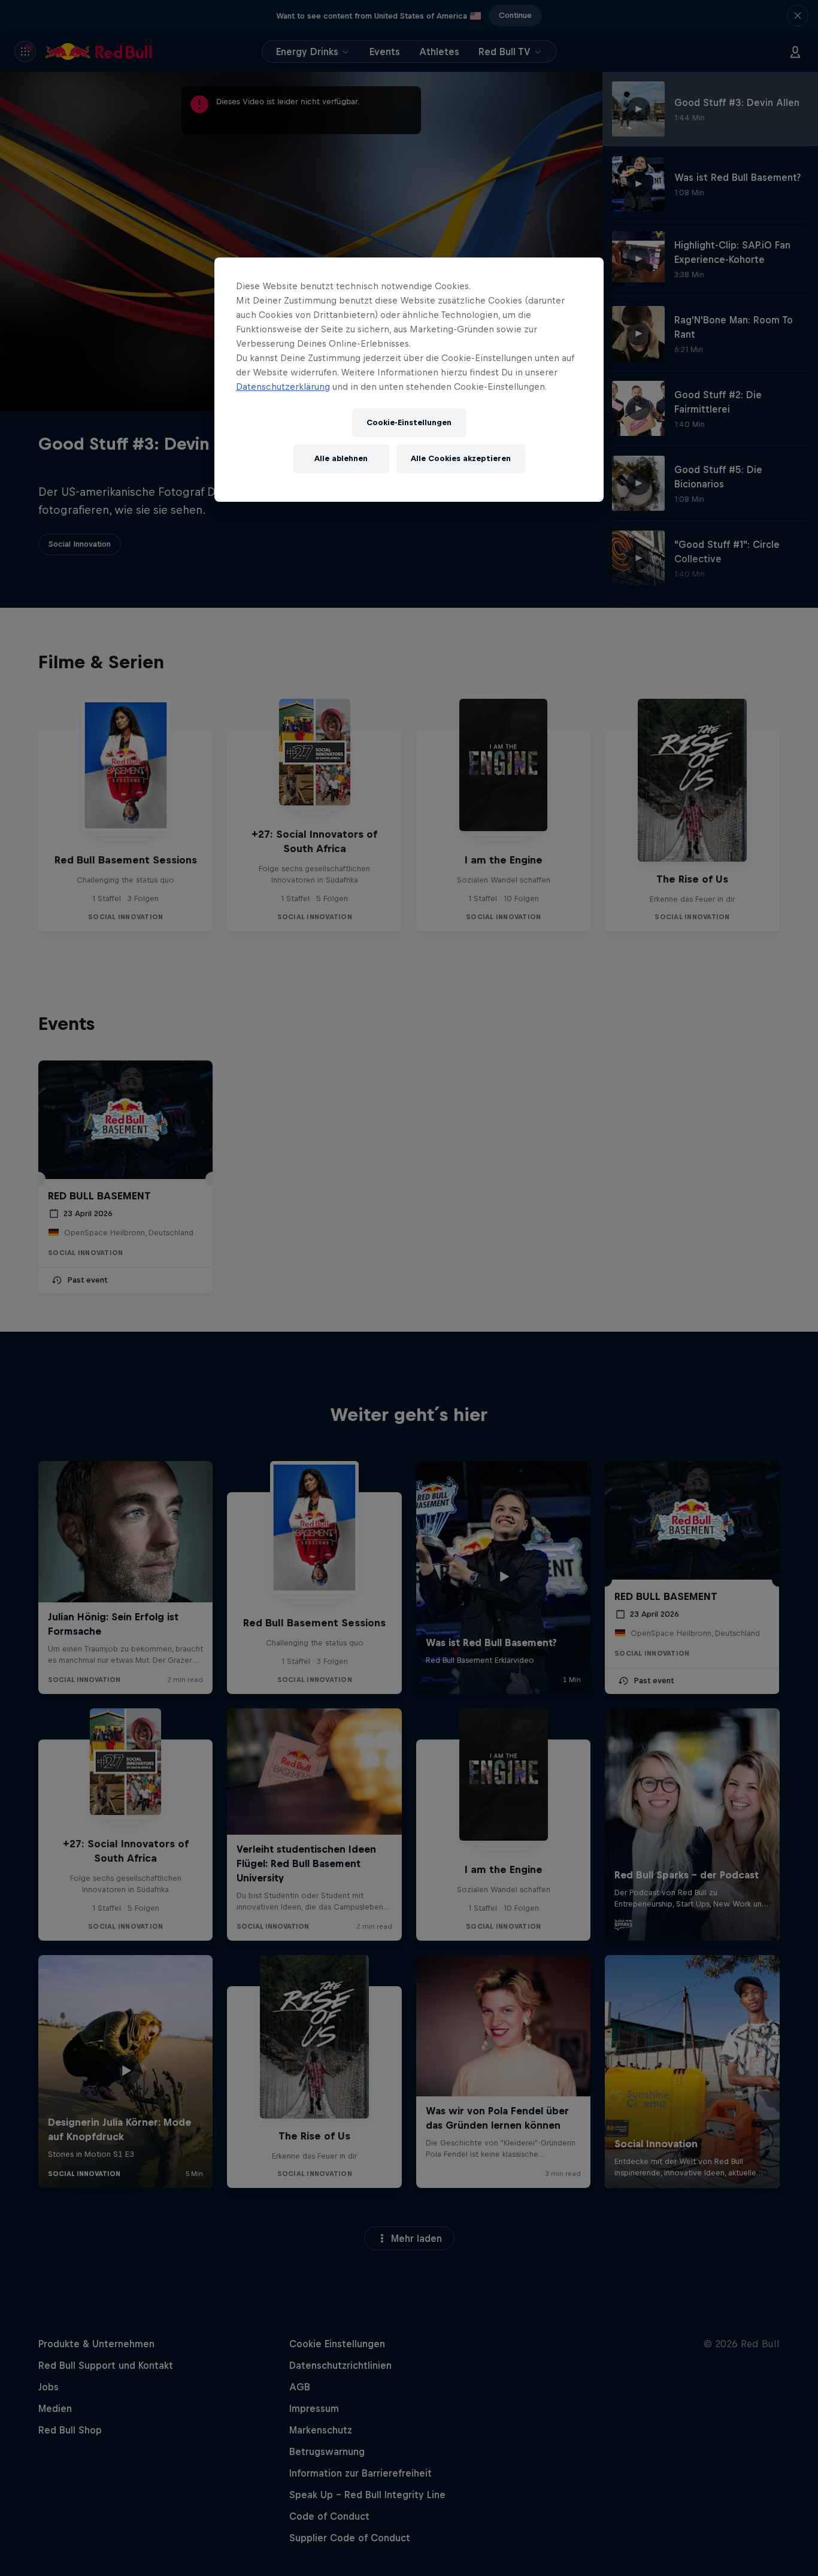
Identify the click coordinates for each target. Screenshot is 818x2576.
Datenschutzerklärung (283, 387)
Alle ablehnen (341, 458)
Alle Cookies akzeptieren (461, 458)
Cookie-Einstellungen (409, 422)
